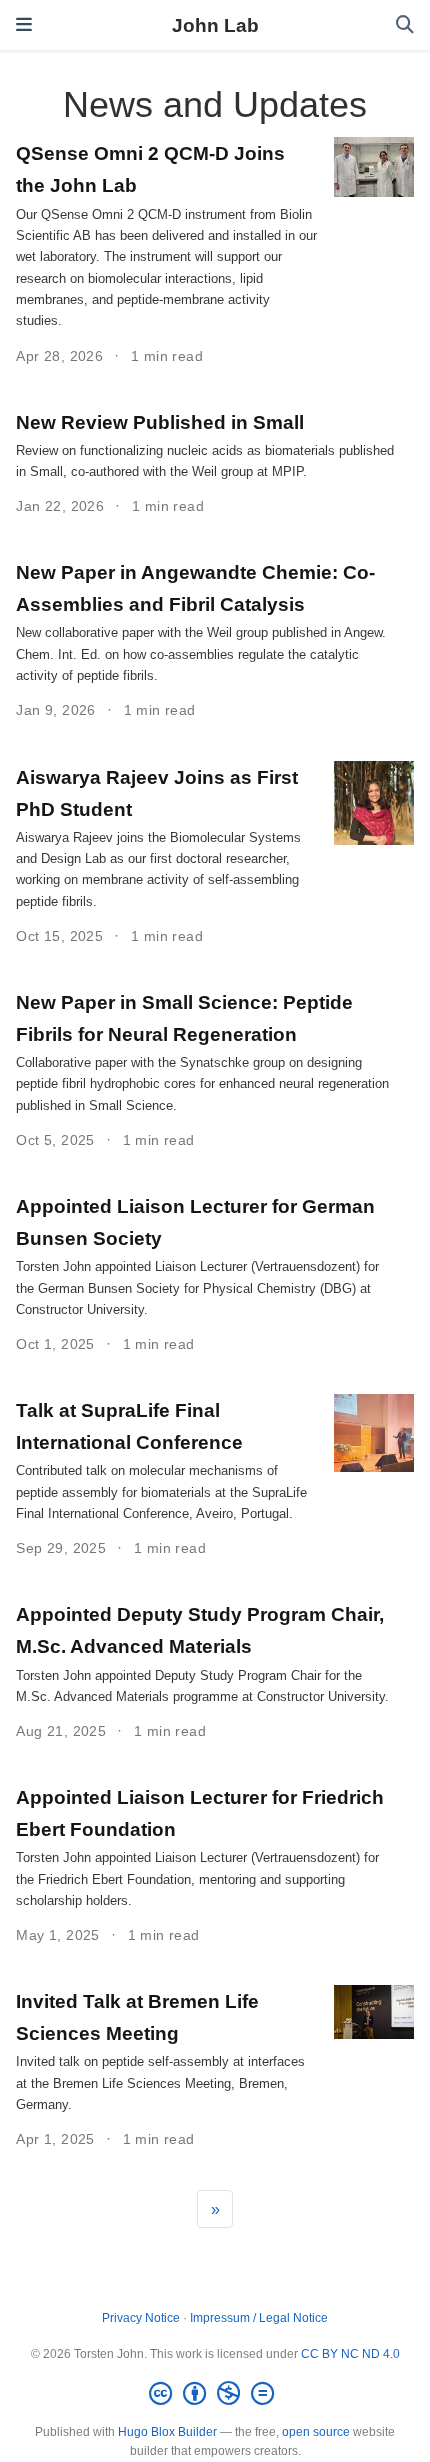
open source (316, 2432)
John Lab (215, 25)
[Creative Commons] (215, 2394)
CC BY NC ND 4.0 (350, 2354)
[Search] (405, 25)
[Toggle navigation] (24, 25)
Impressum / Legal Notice (259, 2318)
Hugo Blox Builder (167, 2432)
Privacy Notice (141, 2318)
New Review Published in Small (160, 422)
